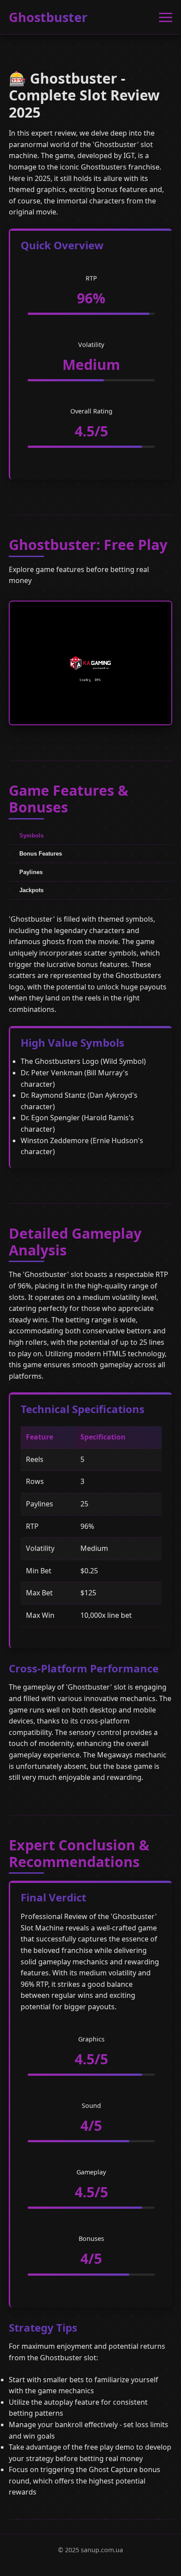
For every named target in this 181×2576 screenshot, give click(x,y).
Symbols (31, 836)
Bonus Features (41, 854)
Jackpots (31, 890)
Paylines (31, 872)
